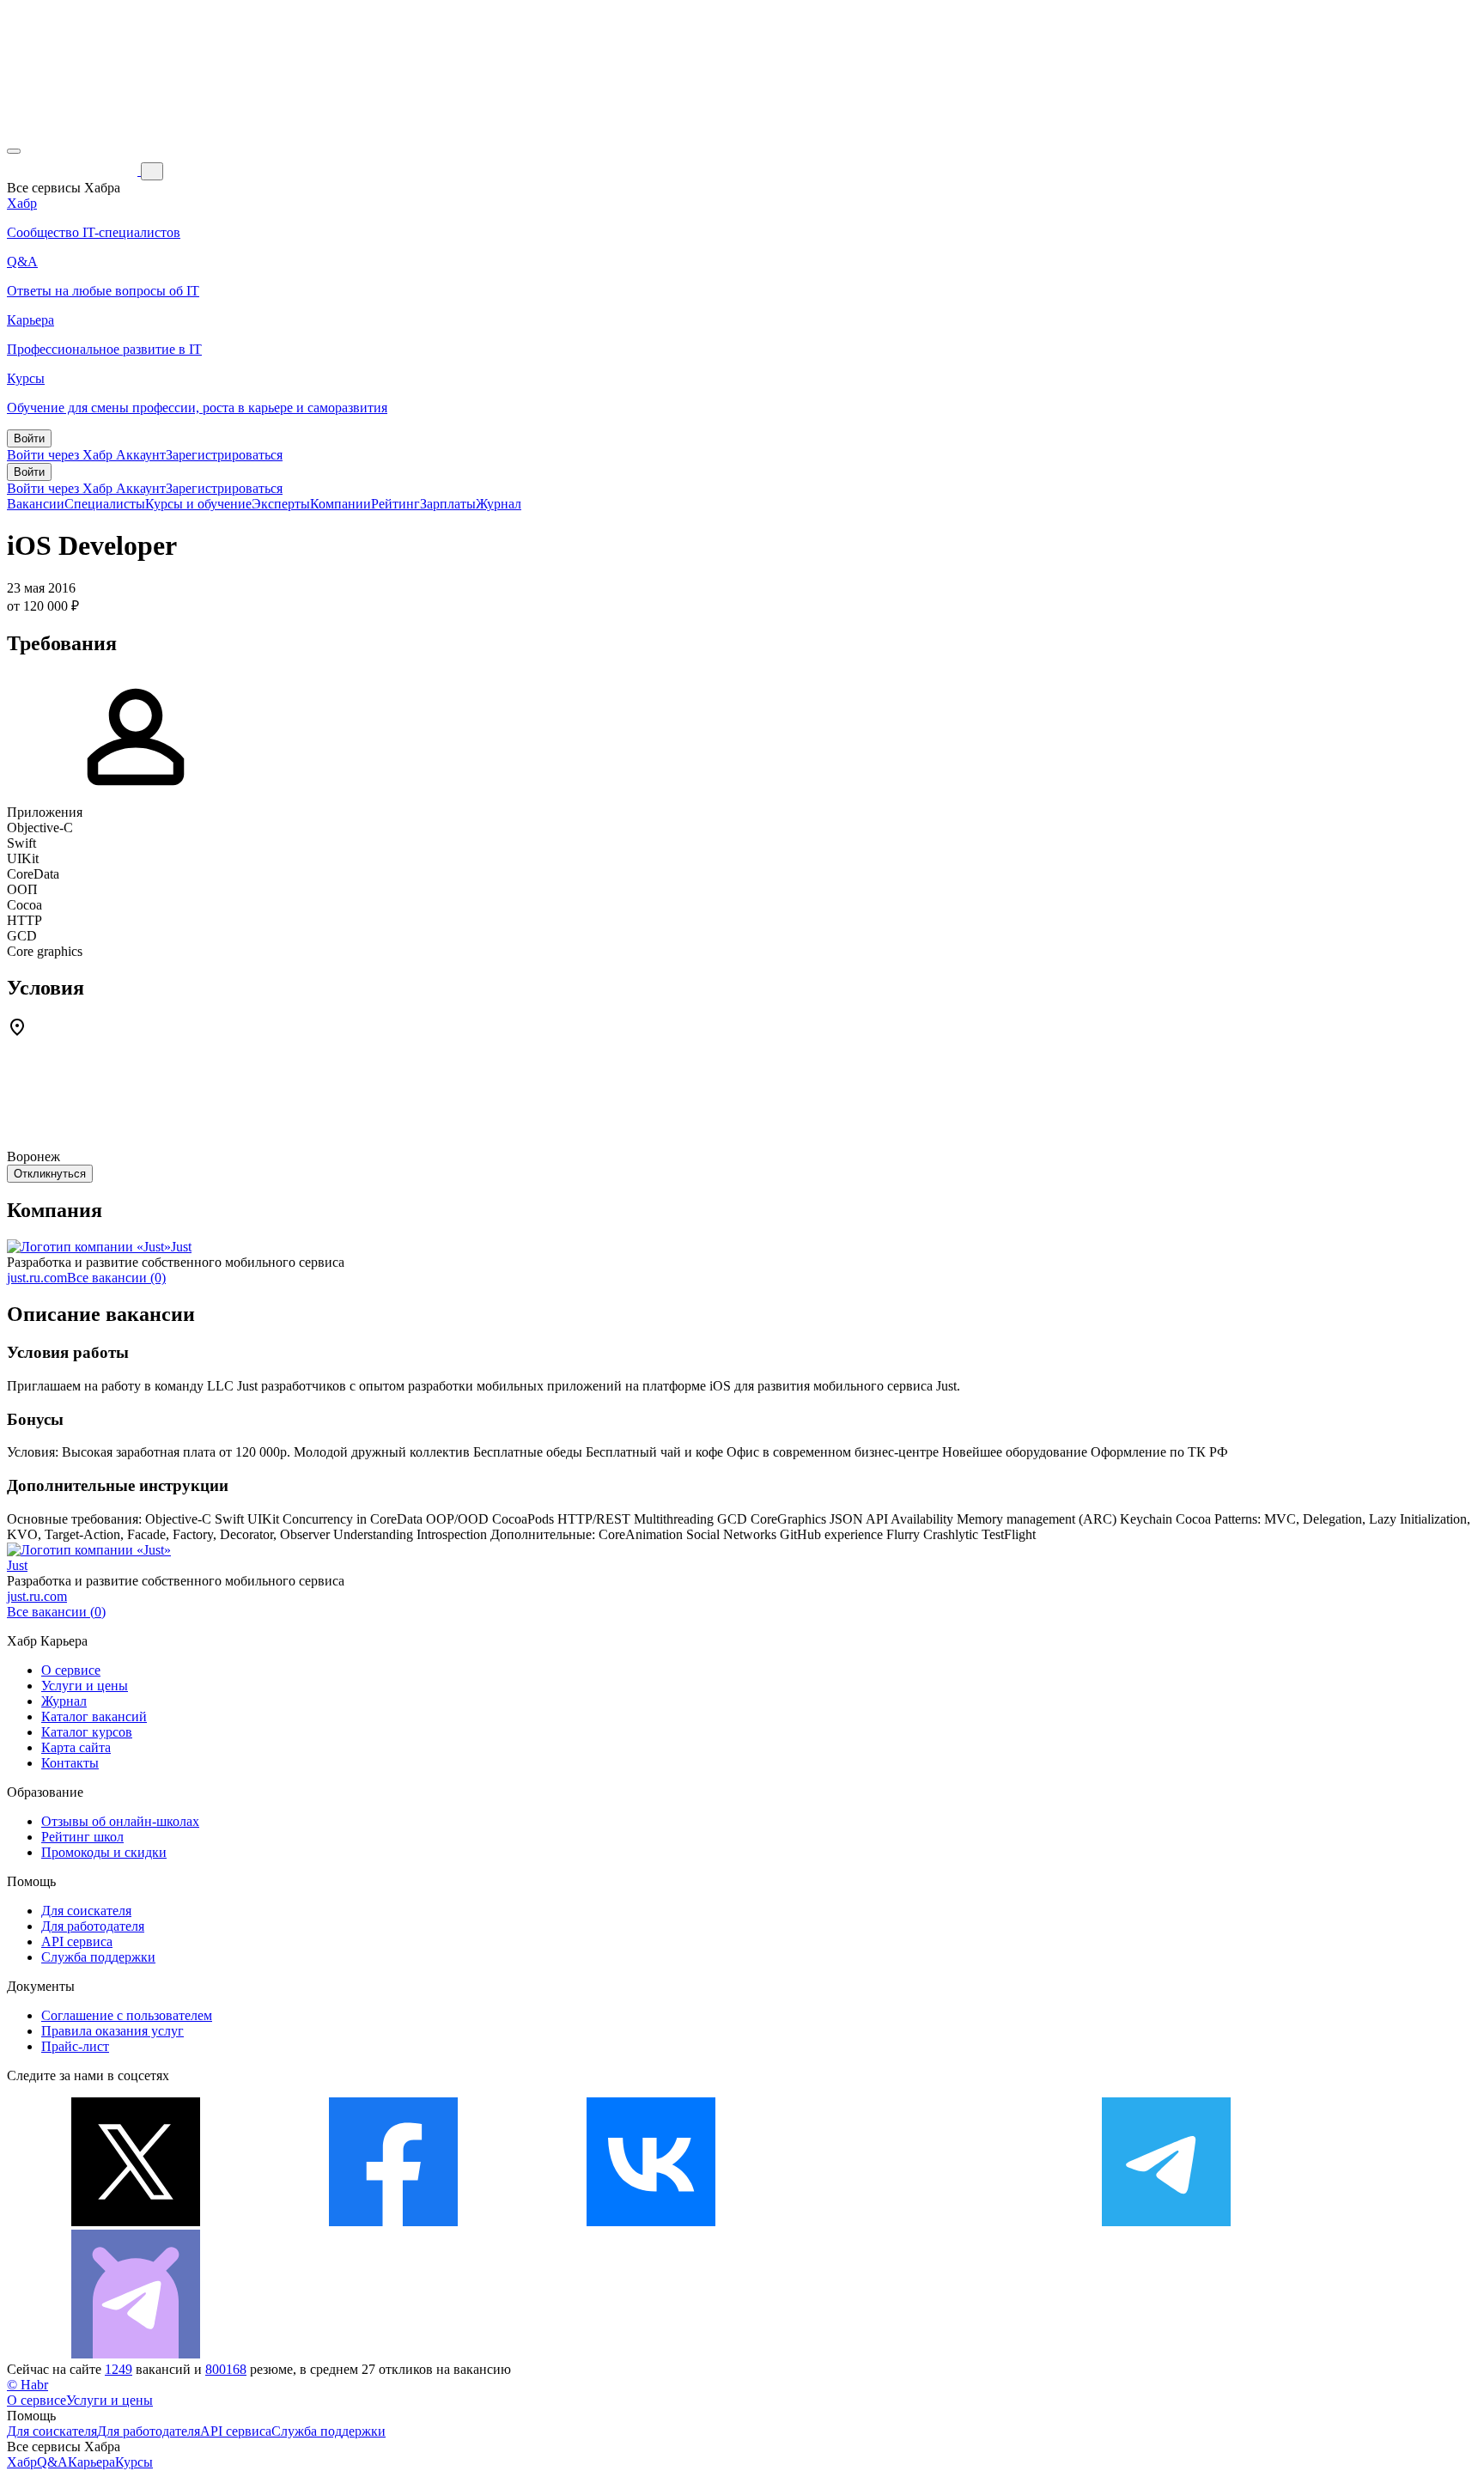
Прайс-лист (75, 2046)
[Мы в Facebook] (393, 2221)
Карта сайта (76, 1747)
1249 (119, 2369)
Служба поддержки (98, 1957)
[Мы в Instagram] (909, 2221)
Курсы (134, 2462)
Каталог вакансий (94, 1716)
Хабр (22, 2462)
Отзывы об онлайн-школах (120, 1821)
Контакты (70, 1763)
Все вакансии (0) (116, 1278)
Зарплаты (448, 504)
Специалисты (105, 504)
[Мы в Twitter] (136, 2221)
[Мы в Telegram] (1166, 2221)
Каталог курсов (87, 1732)
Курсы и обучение (198, 504)
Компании (341, 504)
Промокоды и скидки (104, 1852)
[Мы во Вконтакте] (651, 2221)
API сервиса (77, 1941)
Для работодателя (93, 1926)
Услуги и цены (85, 1686)
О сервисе (71, 1670)
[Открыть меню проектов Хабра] (14, 151)
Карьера (91, 2462)
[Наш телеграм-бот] (136, 2354)
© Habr (27, 2385)
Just (181, 1247)
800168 (226, 2369)
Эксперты (281, 504)
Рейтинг (395, 504)
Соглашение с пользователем (127, 2015)
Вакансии (36, 504)
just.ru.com (37, 1278)
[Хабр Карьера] (74, 170)
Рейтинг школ (82, 1837)
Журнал (499, 504)
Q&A (52, 2462)
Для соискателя (86, 1911)
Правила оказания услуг (113, 2031)
